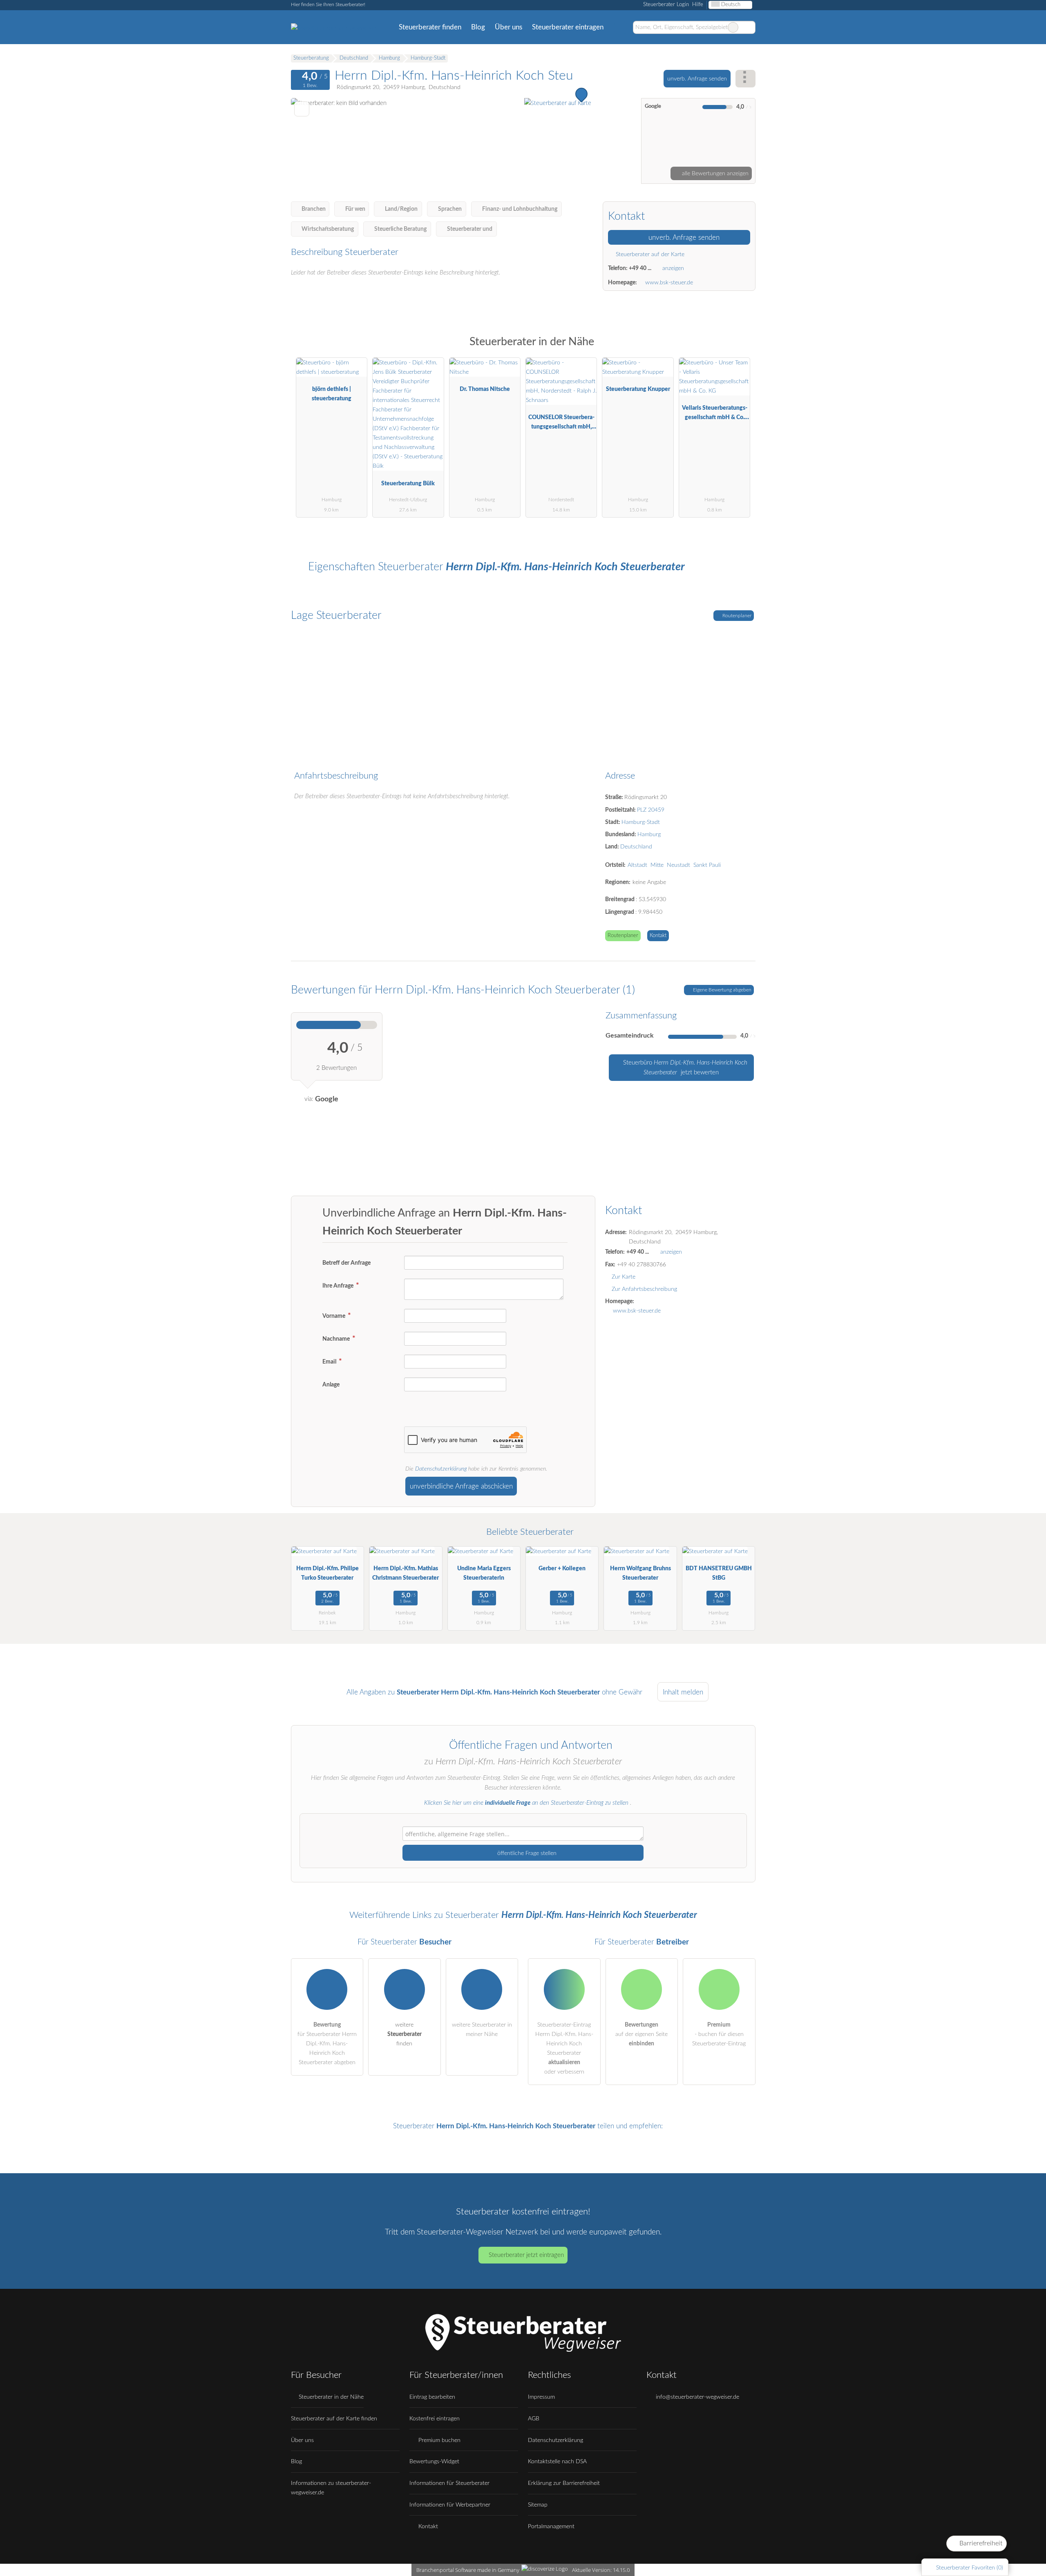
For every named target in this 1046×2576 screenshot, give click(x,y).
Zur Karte (624, 1277)
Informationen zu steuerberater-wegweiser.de (331, 2488)
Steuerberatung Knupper (638, 389)
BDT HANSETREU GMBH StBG (719, 1573)
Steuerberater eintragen (568, 27)
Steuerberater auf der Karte (649, 254)
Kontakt (658, 936)
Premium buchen (439, 2440)
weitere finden (405, 2034)
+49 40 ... (640, 268)
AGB (534, 2419)
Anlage (331, 1385)
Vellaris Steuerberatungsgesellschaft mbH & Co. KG (715, 414)
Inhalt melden (683, 1692)
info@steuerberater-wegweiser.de (697, 2397)
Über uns (508, 27)
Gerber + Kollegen (562, 1568)
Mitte (657, 865)
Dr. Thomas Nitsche (485, 389)
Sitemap (538, 2505)
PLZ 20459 (651, 810)
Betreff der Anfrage (346, 1263)
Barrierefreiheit (980, 2543)
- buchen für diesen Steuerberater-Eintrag (719, 2034)
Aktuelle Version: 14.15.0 (601, 2570)
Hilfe (698, 5)
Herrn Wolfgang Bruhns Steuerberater (640, 1573)
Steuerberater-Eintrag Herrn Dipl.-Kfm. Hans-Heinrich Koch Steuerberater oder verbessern (564, 2048)
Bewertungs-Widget (434, 2461)
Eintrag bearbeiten (432, 2397)
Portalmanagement (551, 2526)
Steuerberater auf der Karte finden (334, 2419)
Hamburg (649, 834)
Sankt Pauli (707, 865)
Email (330, 1362)
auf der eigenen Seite (641, 2034)
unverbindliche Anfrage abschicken (461, 1486)
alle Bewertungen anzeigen (714, 173)
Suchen (749, 27)
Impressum (541, 2397)
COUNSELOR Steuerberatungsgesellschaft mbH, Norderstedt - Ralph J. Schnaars (561, 424)
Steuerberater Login (665, 5)
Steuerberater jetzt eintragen (526, 2255)
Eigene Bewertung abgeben (722, 990)
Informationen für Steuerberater (449, 2483)
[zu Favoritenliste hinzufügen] (302, 109)
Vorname (334, 1316)
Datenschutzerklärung (441, 1469)
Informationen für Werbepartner (450, 2505)
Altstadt (637, 865)
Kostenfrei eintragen (435, 2419)
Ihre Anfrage (339, 1286)
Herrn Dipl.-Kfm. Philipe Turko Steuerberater (327, 1573)
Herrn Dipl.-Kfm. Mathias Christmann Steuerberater (406, 1573)
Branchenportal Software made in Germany (466, 2570)
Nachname (337, 1339)
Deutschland (636, 847)
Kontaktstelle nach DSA (557, 2461)
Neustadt (678, 865)
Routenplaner (736, 616)
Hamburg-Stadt (641, 822)
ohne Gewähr (622, 1692)
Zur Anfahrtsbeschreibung (644, 1289)
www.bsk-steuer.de (669, 282)
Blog (478, 27)
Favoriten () (970, 2568)
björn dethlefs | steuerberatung (332, 394)
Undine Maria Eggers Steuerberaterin (484, 1573)
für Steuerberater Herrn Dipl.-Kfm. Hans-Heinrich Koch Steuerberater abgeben (327, 2044)
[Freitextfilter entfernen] (733, 27)
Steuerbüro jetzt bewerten (684, 1068)
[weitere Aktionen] (745, 79)
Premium (739, 349)
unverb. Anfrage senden (697, 79)
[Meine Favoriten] (620, 27)
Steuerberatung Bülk (408, 483)
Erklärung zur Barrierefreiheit (564, 2483)
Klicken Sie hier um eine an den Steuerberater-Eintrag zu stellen (526, 1803)
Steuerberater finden (430, 27)
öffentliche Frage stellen (526, 1853)
